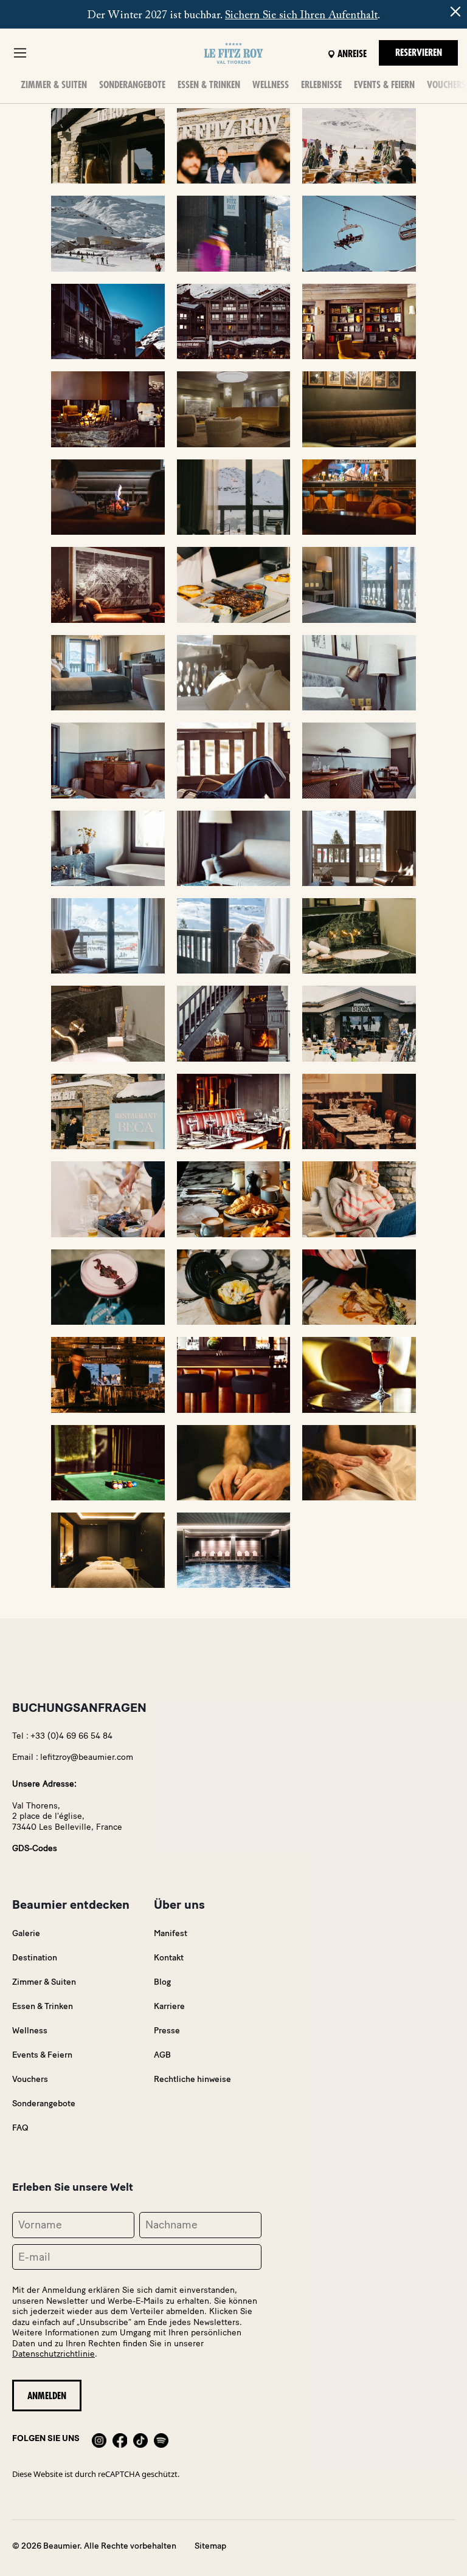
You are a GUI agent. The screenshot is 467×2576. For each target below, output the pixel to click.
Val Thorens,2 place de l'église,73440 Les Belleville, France (67, 1816)
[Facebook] (120, 2439)
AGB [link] (162, 2055)
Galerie (26, 1933)
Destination (35, 1958)
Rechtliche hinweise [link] (192, 2079)
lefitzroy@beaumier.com (87, 1757)
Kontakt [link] (169, 1958)
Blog (162, 1982)
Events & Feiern (384, 85)
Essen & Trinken (209, 85)
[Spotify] (161, 2439)
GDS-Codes (35, 1848)
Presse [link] (167, 2031)
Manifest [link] (171, 1933)
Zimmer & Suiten (54, 85)
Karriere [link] (169, 2006)
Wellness (271, 85)
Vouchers (446, 85)
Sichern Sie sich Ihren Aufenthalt (301, 16)
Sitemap (210, 2546)
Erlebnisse (321, 85)
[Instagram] (99, 2439)
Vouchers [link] (30, 2079)
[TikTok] (140, 2439)
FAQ (20, 2128)
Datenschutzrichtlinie (54, 2354)
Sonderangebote (132, 85)
